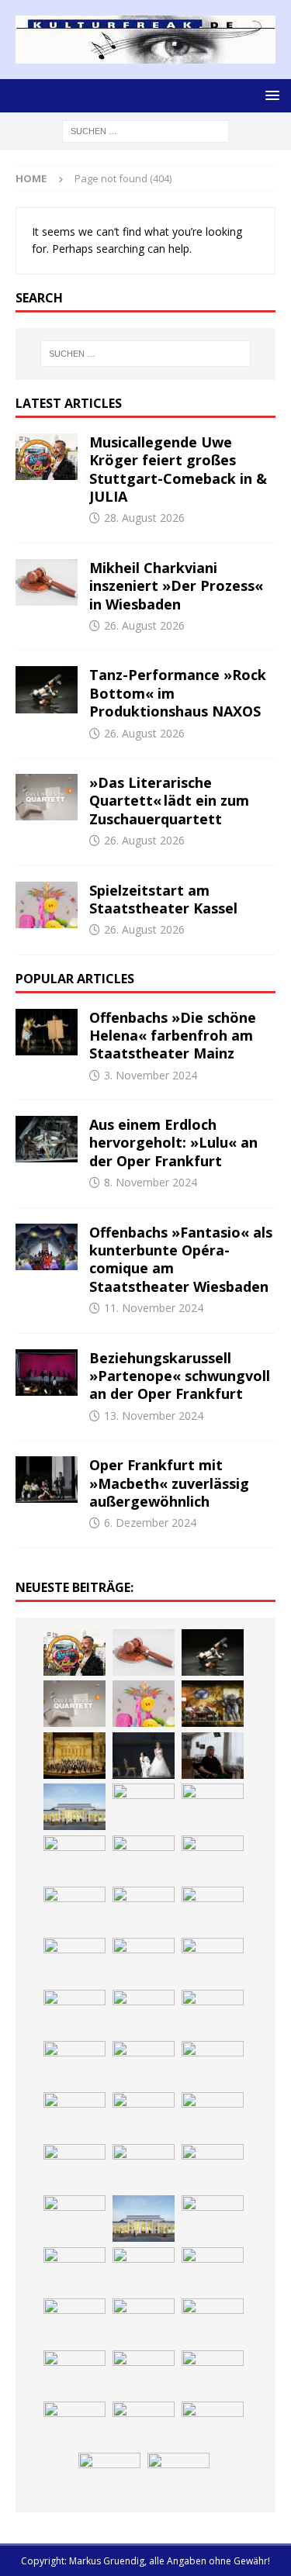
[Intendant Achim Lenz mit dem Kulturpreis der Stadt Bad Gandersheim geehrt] (74, 2322)
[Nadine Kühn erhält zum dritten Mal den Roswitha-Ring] (213, 2167)
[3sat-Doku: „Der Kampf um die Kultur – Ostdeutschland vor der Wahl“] (213, 1756)
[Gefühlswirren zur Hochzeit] (144, 1756)
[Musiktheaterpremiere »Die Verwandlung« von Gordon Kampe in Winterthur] (213, 1704)
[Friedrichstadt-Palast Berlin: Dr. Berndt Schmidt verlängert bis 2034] (144, 2322)
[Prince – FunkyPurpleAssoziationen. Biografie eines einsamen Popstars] (74, 2064)
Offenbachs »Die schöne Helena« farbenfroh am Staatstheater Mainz (173, 1036)
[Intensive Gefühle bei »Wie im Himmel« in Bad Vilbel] (74, 2270)
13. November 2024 (154, 1416)
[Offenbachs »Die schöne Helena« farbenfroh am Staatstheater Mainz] (47, 1032)
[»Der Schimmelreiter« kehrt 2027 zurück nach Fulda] (213, 2013)
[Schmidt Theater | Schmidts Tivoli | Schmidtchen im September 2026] (144, 2270)
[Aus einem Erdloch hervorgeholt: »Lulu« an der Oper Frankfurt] (47, 1139)
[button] (270, 95)
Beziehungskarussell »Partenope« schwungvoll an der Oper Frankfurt (180, 1376)
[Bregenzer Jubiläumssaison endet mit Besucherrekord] (144, 1807)
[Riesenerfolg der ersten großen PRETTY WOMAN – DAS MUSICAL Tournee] (144, 2064)
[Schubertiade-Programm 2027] (74, 2013)
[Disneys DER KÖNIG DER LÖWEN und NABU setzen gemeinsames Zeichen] (144, 2425)
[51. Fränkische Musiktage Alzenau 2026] (144, 1859)
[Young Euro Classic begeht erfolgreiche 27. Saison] (213, 2219)
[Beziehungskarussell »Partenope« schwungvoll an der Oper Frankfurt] (47, 1373)
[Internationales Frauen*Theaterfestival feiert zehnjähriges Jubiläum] (213, 2270)
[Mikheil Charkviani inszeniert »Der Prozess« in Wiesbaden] (47, 582)
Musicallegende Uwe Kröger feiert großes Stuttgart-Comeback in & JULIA (178, 469)
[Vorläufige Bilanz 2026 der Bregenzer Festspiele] (74, 1961)
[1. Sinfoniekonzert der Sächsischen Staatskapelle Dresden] (74, 1756)
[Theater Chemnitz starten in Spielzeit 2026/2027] (74, 2374)
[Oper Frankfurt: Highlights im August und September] (213, 2374)
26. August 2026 (144, 625)
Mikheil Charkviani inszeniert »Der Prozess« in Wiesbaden (176, 586)
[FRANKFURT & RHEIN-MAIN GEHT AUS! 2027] (213, 2322)
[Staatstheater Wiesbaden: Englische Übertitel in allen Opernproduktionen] (144, 1961)
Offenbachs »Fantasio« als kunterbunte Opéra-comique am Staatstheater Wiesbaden (181, 1259)
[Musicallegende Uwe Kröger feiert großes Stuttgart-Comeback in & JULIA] (47, 457)
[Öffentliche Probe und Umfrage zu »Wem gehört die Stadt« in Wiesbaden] (74, 1807)
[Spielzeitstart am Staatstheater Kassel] (47, 905)
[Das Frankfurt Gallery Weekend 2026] (74, 2115)
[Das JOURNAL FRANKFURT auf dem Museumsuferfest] (109, 2476)
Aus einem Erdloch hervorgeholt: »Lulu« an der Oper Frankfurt (173, 1143)
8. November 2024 (151, 1182)
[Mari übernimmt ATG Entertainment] (144, 2013)
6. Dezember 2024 (150, 1523)
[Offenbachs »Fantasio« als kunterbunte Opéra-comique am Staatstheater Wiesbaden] (47, 1247)
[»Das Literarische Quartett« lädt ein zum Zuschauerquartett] (47, 797)
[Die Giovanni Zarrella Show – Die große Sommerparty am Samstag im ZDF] (144, 2167)
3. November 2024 (151, 1075)
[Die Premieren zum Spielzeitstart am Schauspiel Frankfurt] (213, 2115)
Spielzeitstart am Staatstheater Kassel (163, 899)
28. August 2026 (144, 518)
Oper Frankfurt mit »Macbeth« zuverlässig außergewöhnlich (169, 1483)
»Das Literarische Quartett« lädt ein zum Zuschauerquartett (169, 801)
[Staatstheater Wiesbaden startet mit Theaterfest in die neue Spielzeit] (144, 2115)
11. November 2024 (154, 1308)
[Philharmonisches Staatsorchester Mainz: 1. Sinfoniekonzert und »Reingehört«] (144, 1910)
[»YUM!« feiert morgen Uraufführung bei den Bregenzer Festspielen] (213, 2064)
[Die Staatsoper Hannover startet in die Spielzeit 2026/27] (74, 1910)
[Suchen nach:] (145, 131)
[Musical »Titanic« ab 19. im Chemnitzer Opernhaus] (74, 2167)
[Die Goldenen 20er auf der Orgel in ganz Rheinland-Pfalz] (178, 2476)
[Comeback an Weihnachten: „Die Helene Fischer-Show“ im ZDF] (213, 1910)
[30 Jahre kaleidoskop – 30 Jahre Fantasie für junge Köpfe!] (74, 1859)
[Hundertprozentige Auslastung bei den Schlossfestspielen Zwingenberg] (213, 1859)
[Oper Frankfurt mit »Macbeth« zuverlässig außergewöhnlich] (47, 1480)
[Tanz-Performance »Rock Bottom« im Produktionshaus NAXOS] (47, 689)
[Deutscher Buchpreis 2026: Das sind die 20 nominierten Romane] (213, 2425)
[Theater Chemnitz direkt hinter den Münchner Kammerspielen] (74, 2425)
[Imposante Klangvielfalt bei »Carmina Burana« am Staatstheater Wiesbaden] (213, 1807)
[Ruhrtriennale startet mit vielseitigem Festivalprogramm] (144, 2374)
